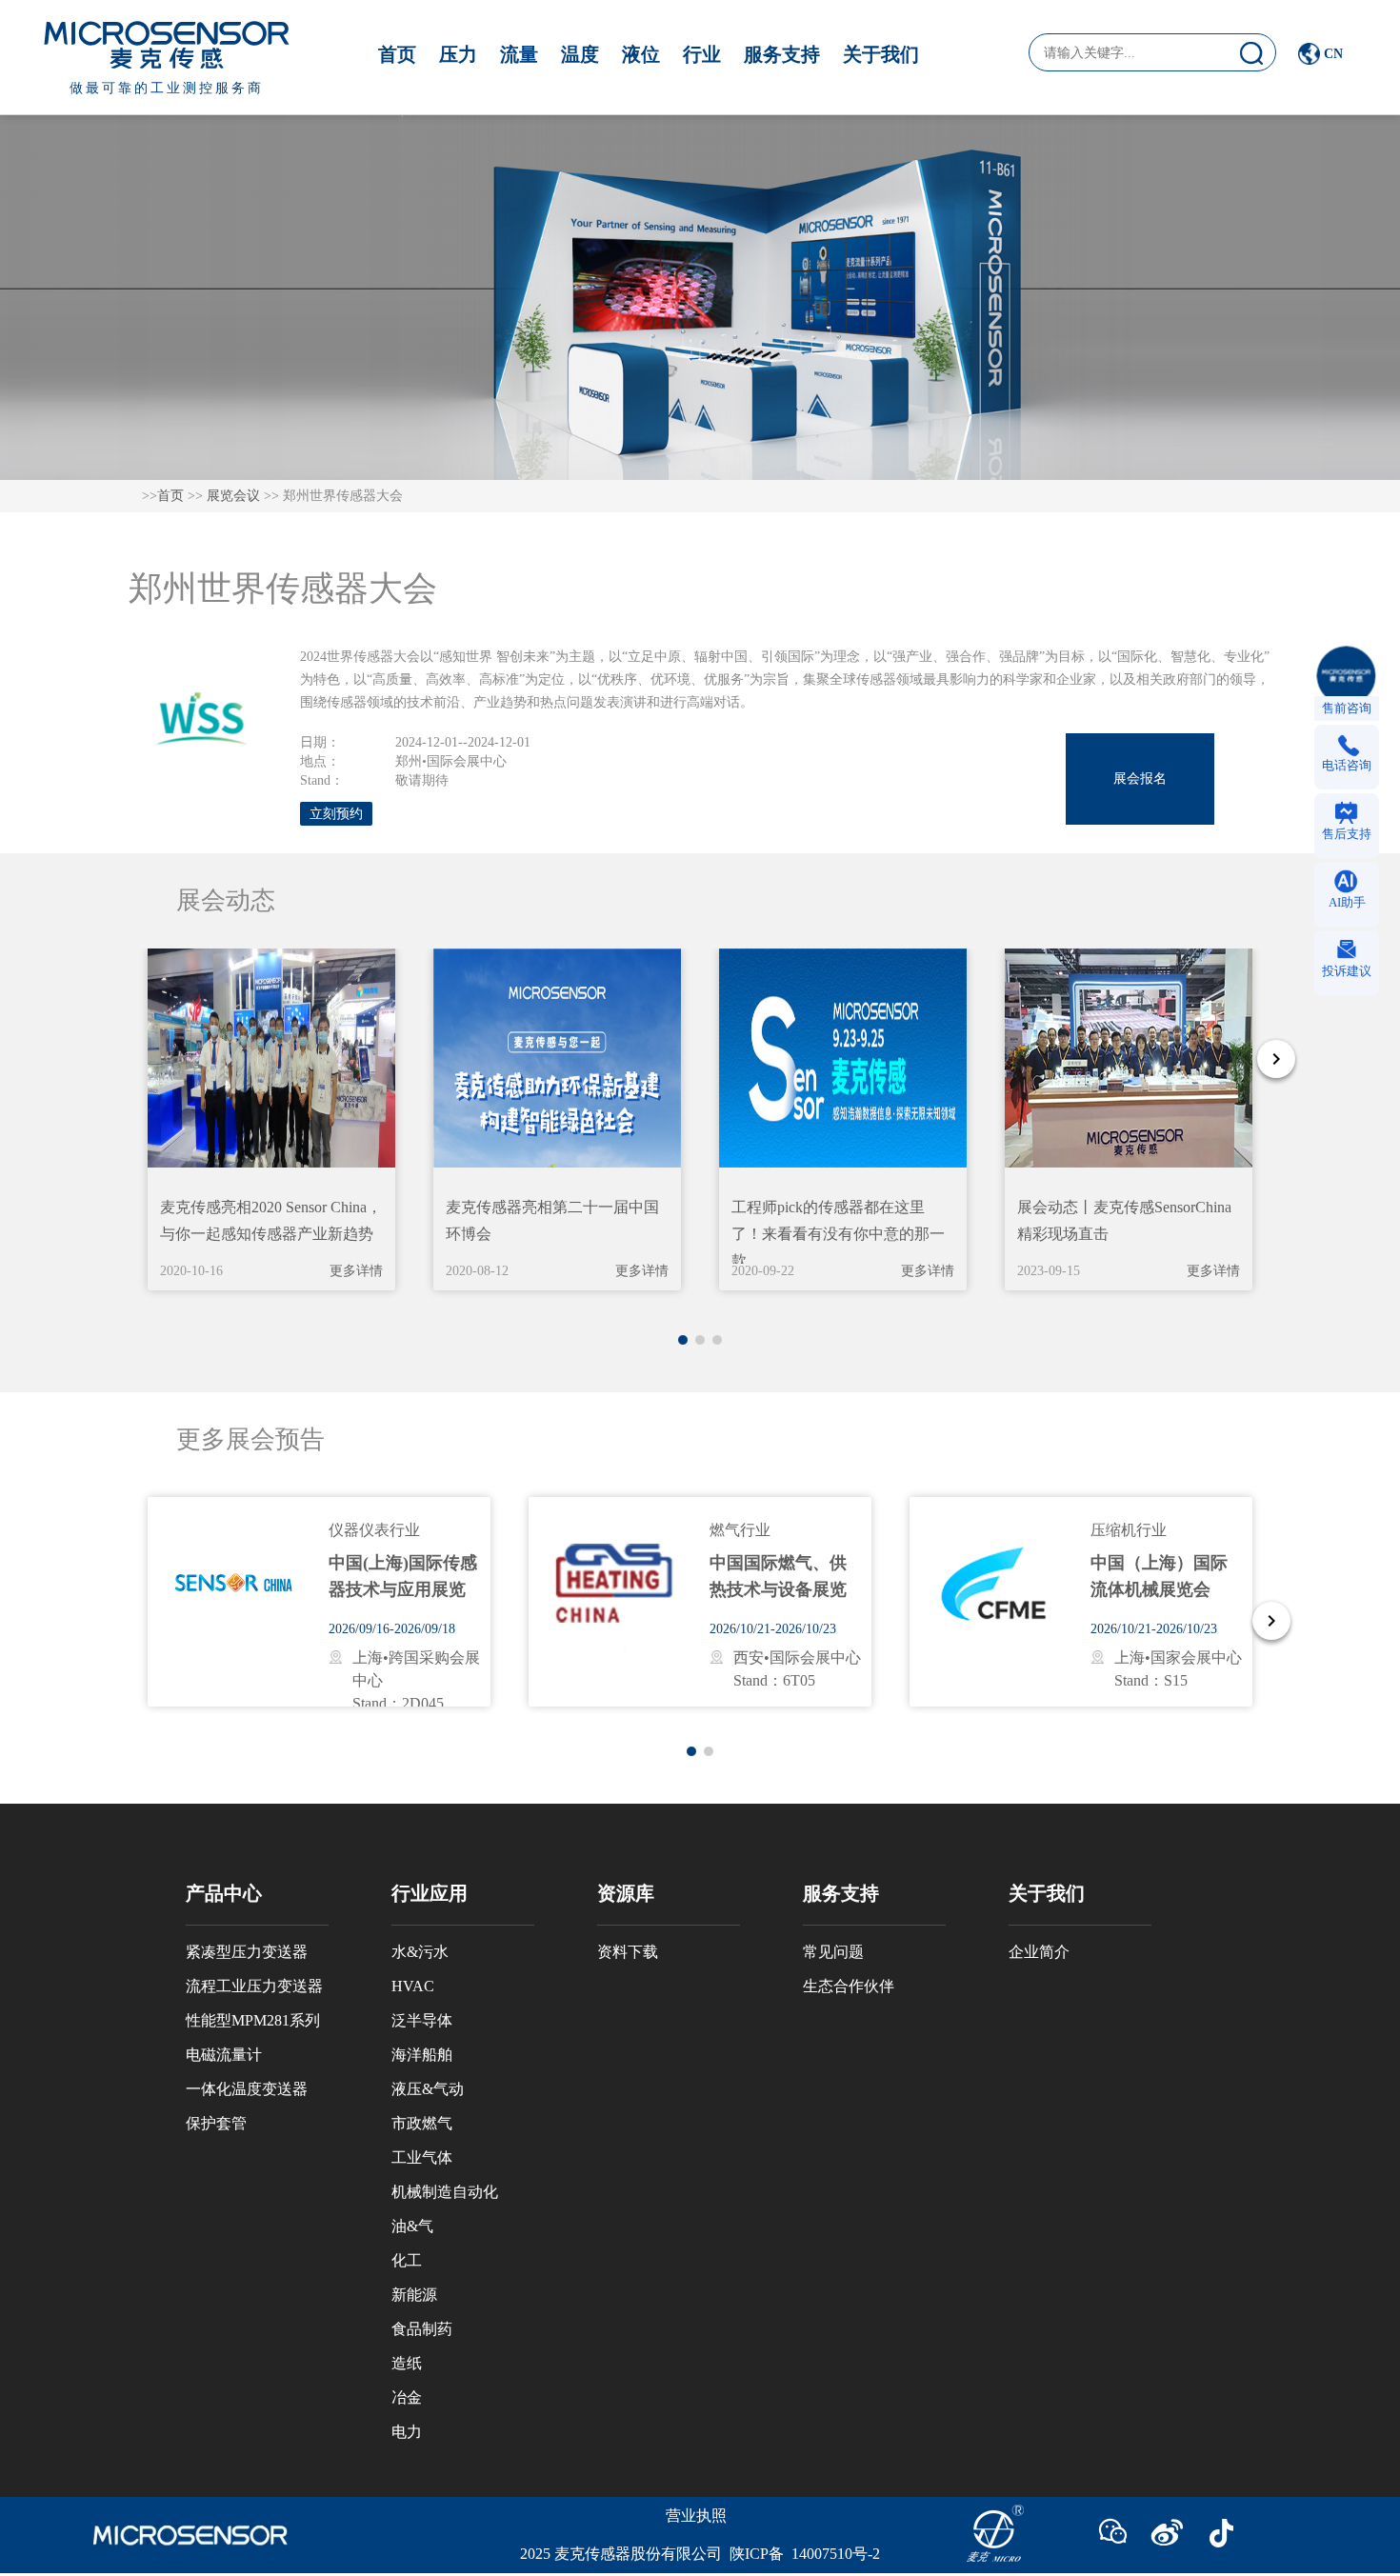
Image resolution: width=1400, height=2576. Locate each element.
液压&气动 (428, 2089)
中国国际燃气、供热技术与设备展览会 (778, 1589)
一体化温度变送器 (247, 2089)
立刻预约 (336, 814)
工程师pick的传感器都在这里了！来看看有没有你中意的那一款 (838, 1234)
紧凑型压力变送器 (247, 1952)
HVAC (413, 1986)
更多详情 (356, 1271)
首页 (397, 54)
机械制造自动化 (445, 2192)
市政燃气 (422, 2123)
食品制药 (422, 2329)
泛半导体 (422, 2020)
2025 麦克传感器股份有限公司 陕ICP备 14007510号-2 (700, 2554)
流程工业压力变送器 (254, 1986)
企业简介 (1039, 1952)
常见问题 (833, 1952)
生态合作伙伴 (849, 1986)
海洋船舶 (422, 2055)
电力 (407, 2432)
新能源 (414, 2295)
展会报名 (1140, 779)
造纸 (407, 2363)
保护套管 (216, 2123)
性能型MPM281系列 (253, 2020)
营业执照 (696, 2516)
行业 (702, 54)
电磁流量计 (224, 2055)
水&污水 (420, 1952)
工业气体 (422, 2157)
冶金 (407, 2397)
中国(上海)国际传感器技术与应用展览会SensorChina (403, 1589)
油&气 (412, 2226)
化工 (407, 2260)
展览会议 (233, 496)
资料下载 (628, 1952)
